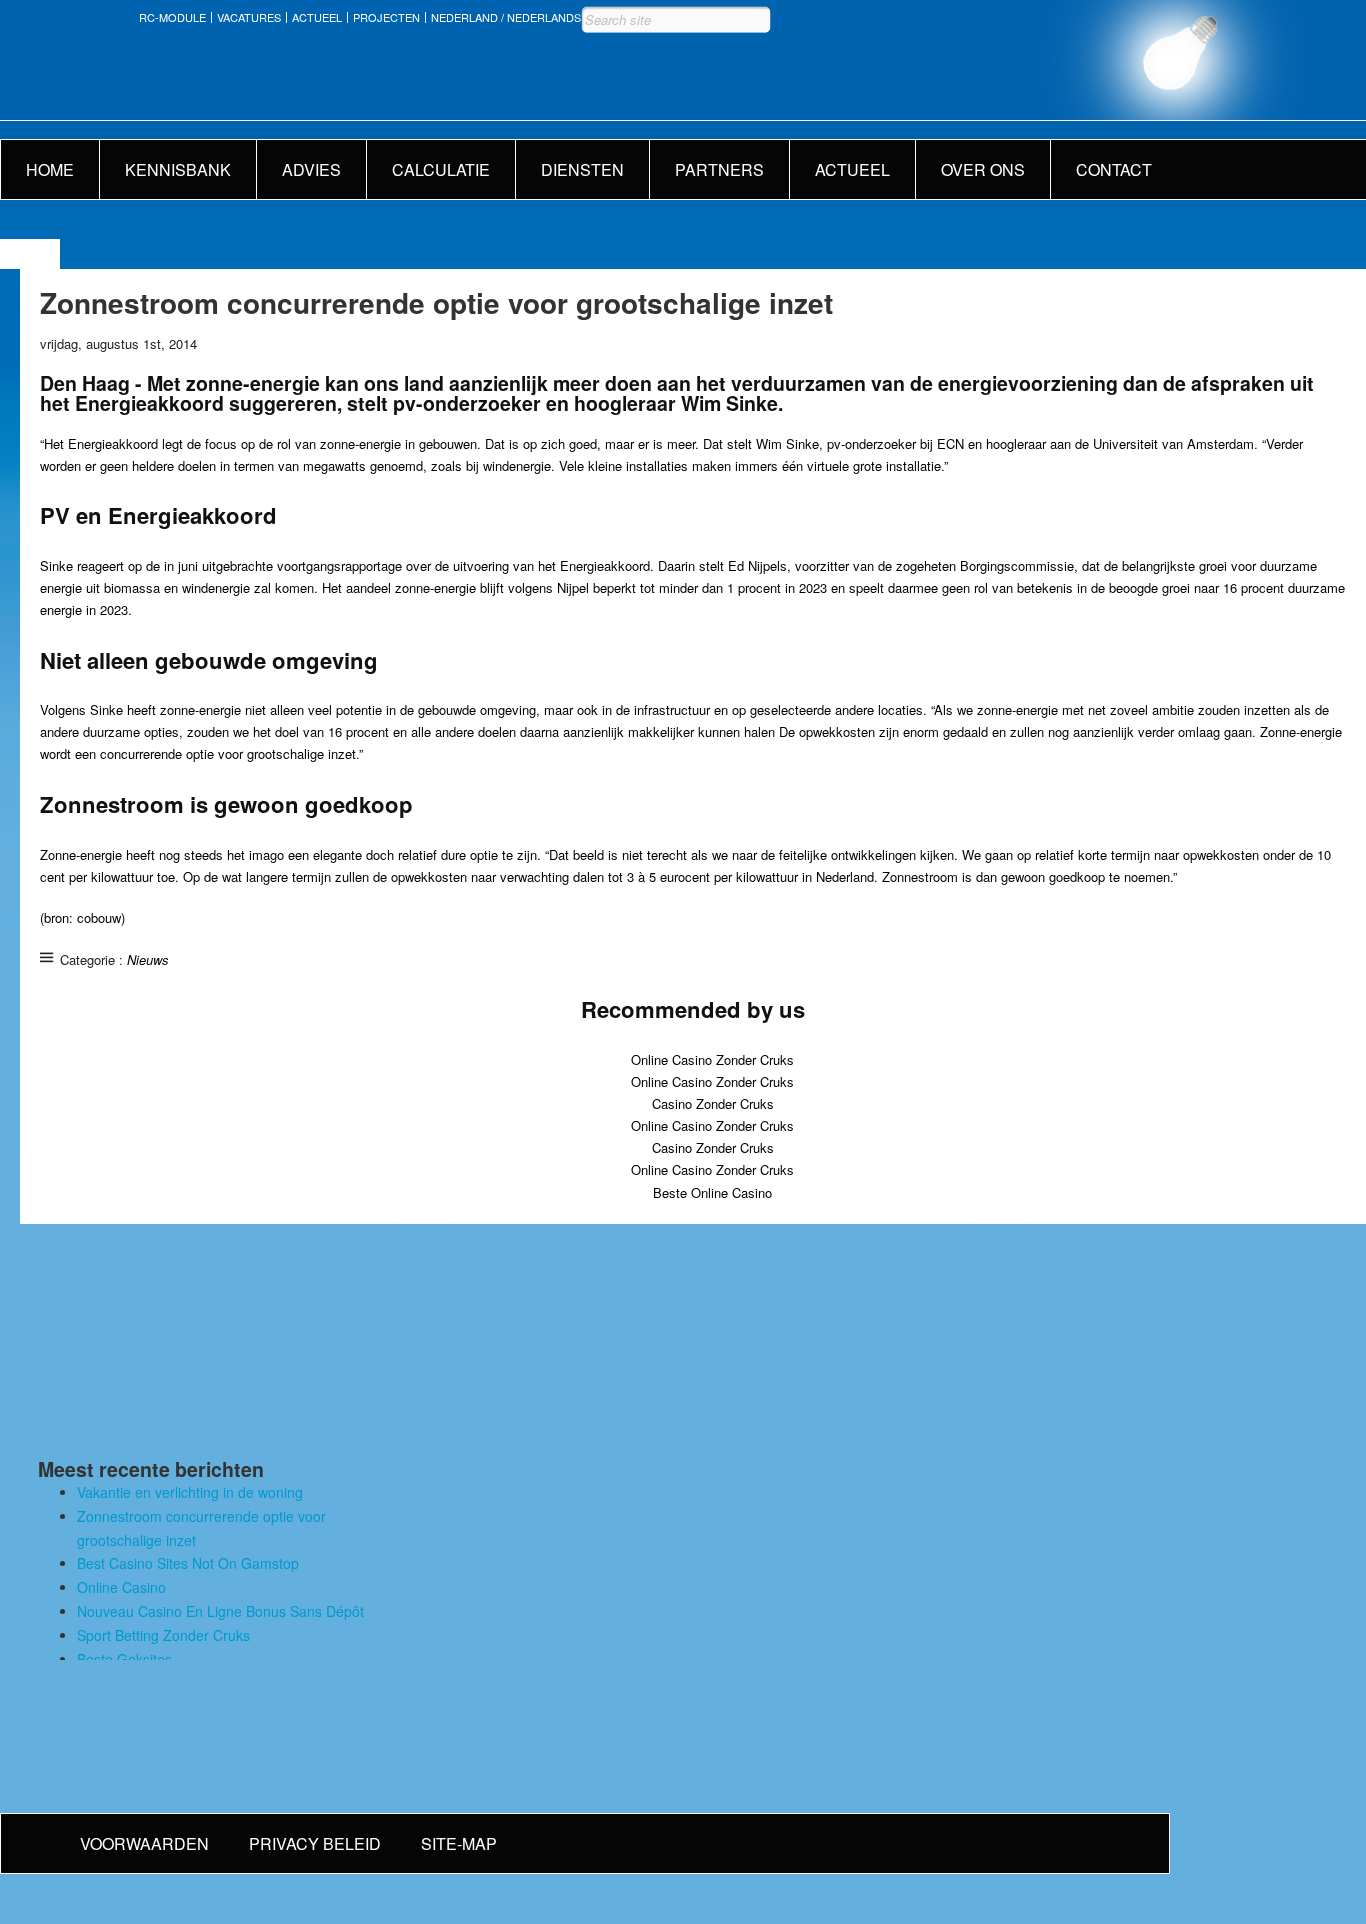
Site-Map (459, 1843)
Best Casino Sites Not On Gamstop (188, 1563)
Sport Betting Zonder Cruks (163, 1635)
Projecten (386, 17)
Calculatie (441, 169)
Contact (1114, 169)
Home (50, 169)
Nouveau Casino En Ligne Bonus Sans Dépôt (220, 1611)
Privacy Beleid (315, 1843)
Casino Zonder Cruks (713, 1103)
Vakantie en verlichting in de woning (190, 1492)
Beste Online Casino (712, 1192)
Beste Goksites (124, 1659)
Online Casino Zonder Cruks (712, 1059)
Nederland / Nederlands (506, 17)
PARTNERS (719, 169)
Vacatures (249, 17)
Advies (311, 169)
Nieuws (148, 959)
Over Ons (983, 169)
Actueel (317, 17)
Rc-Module (172, 17)
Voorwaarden (144, 1843)
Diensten (582, 169)
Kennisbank (178, 169)
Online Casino (121, 1587)
